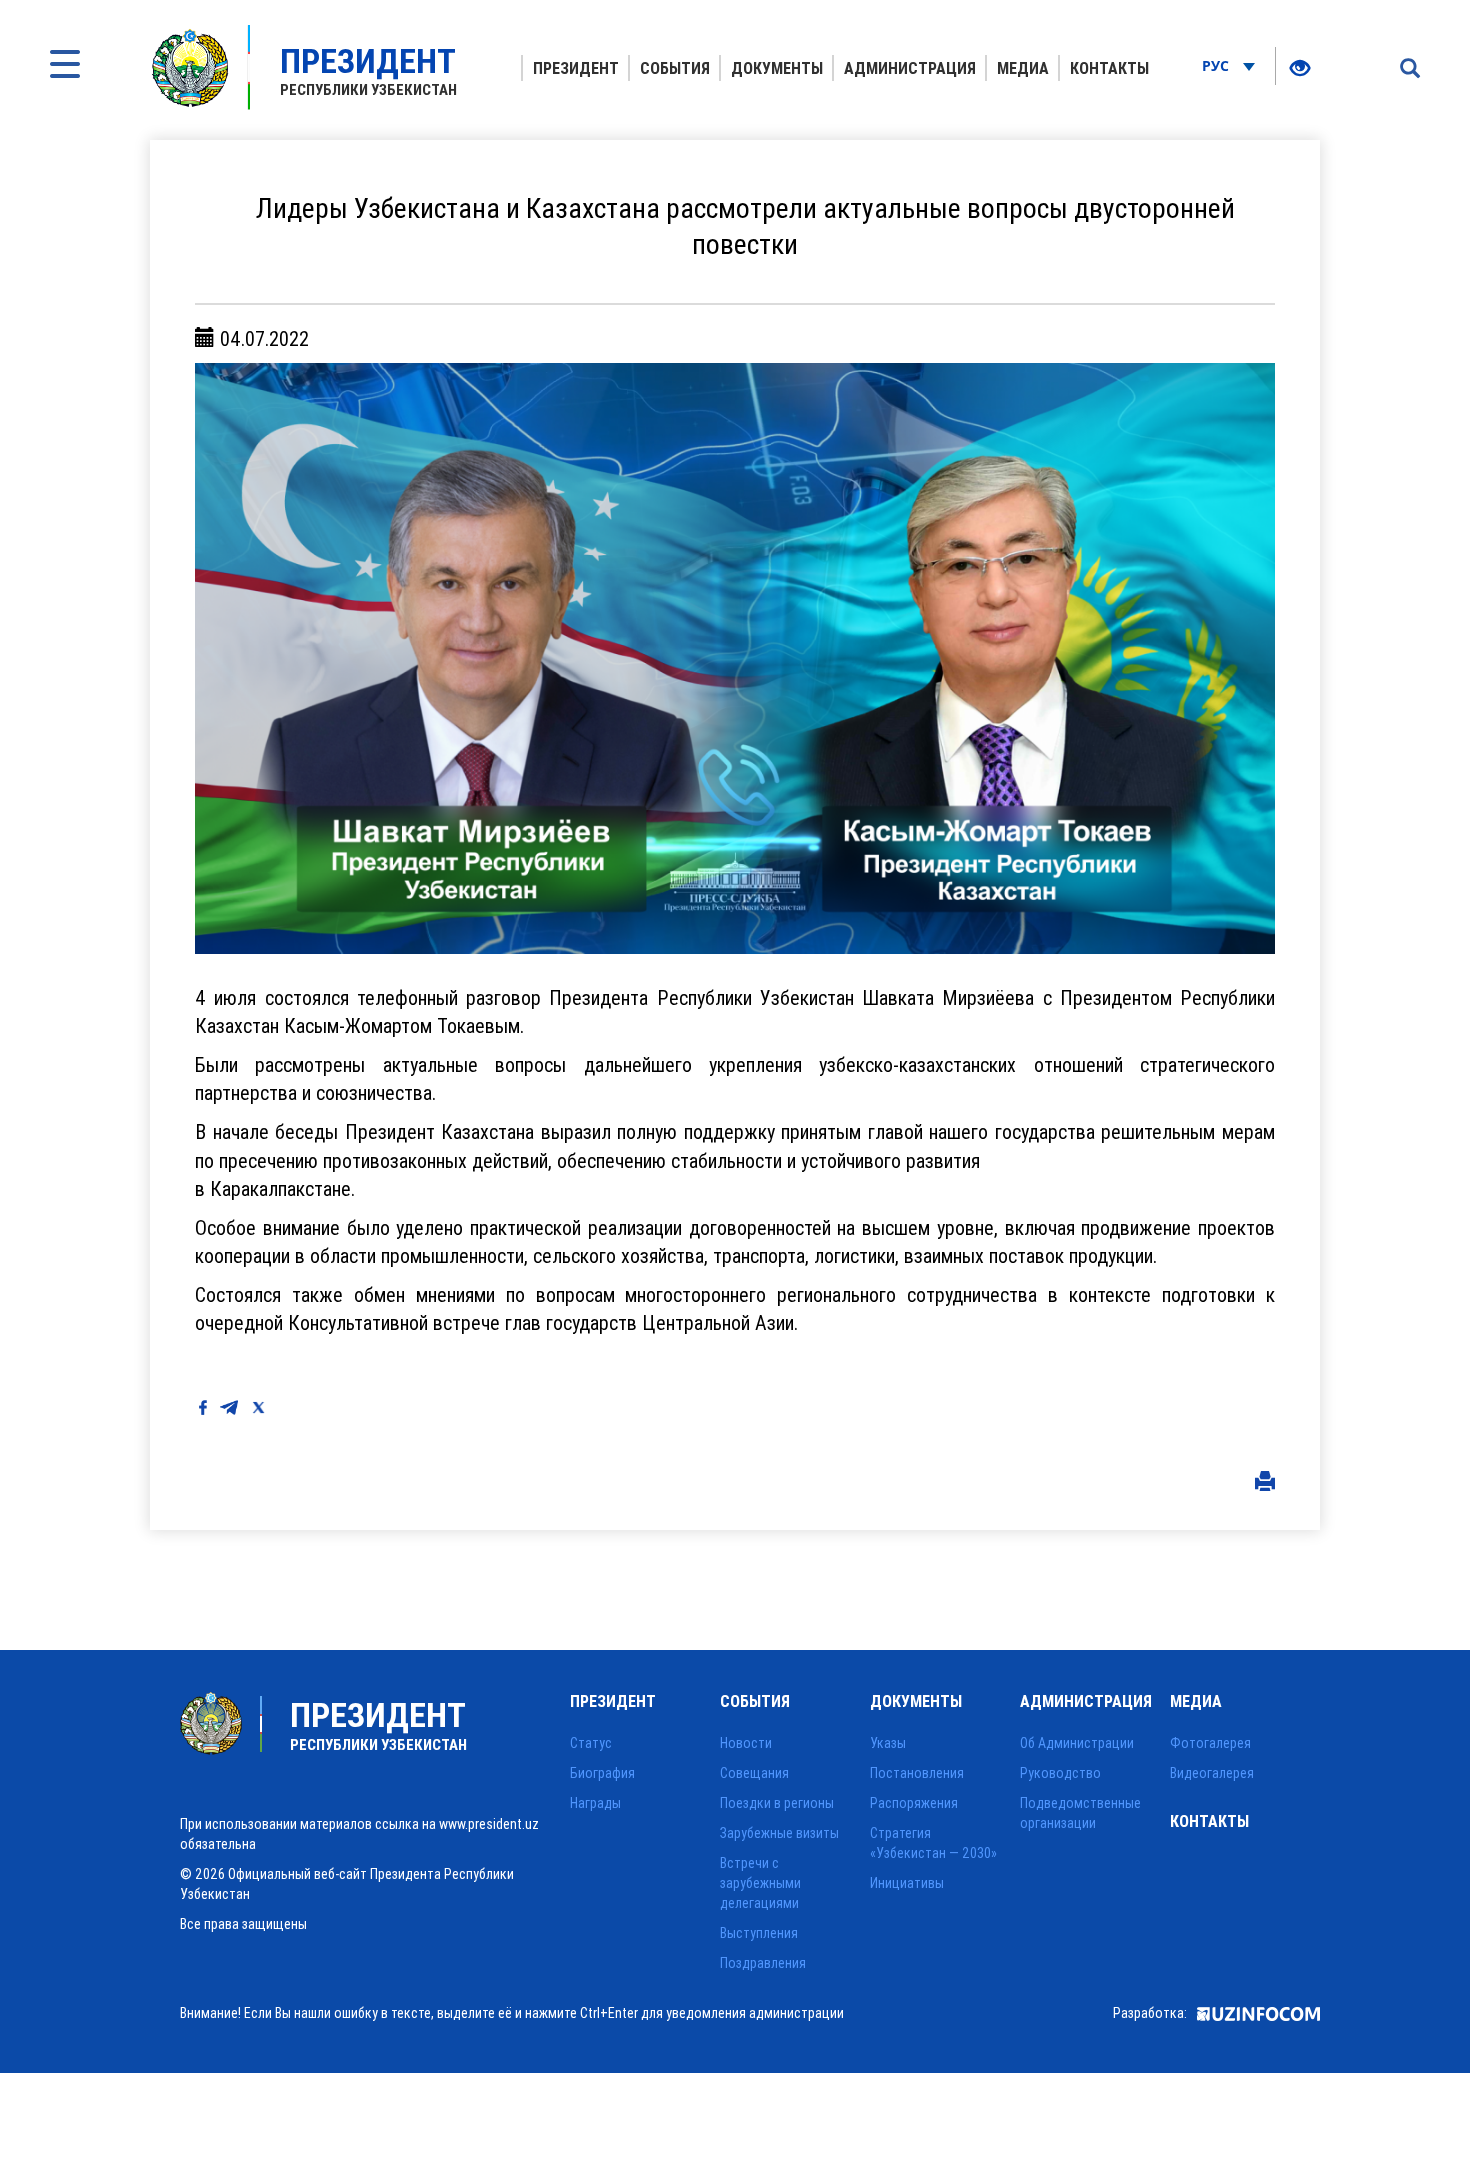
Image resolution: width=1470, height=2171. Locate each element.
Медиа (1023, 68)
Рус (1217, 65)
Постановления (917, 1773)
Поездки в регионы (777, 1803)
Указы (888, 1743)
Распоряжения (914, 1803)
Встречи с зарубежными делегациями (760, 1883)
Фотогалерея (1210, 1743)
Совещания (754, 1773)
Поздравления (763, 1963)
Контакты (1109, 68)
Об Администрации (1077, 1743)
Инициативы (907, 1883)
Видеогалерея (1212, 1773)
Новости (746, 1743)
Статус (591, 1743)
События (675, 68)
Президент (576, 68)
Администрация (910, 68)
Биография (602, 1773)
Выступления (759, 1933)
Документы (777, 68)
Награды (595, 1803)
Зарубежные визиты (779, 1833)
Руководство (1060, 1773)
